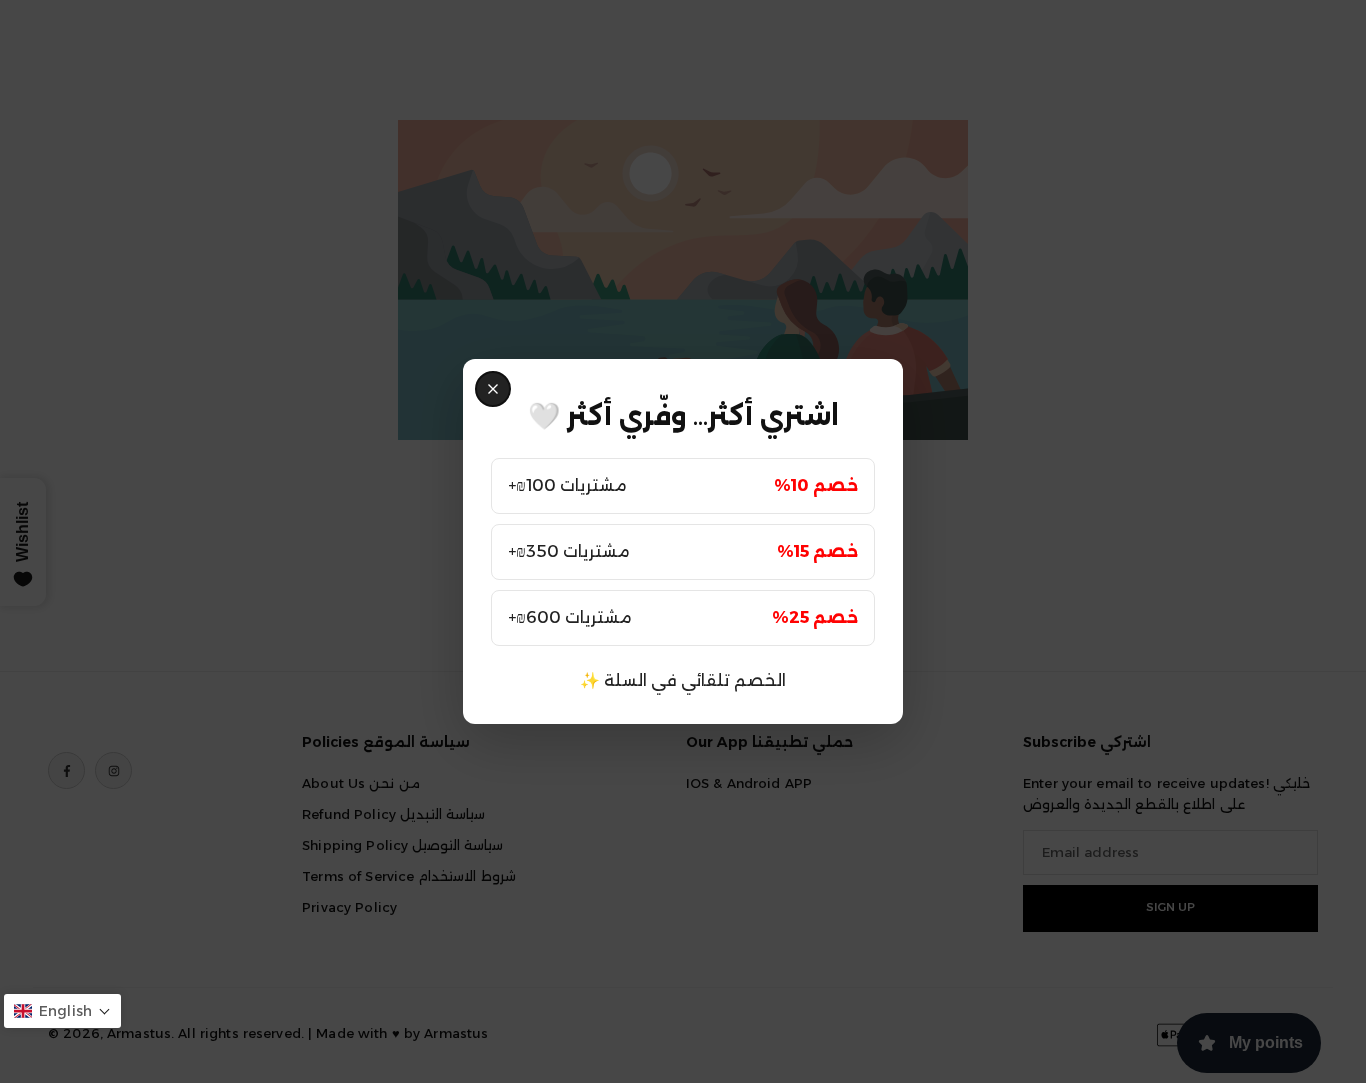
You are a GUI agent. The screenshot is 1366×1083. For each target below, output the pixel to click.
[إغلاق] (493, 389)
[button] (62, 1011)
